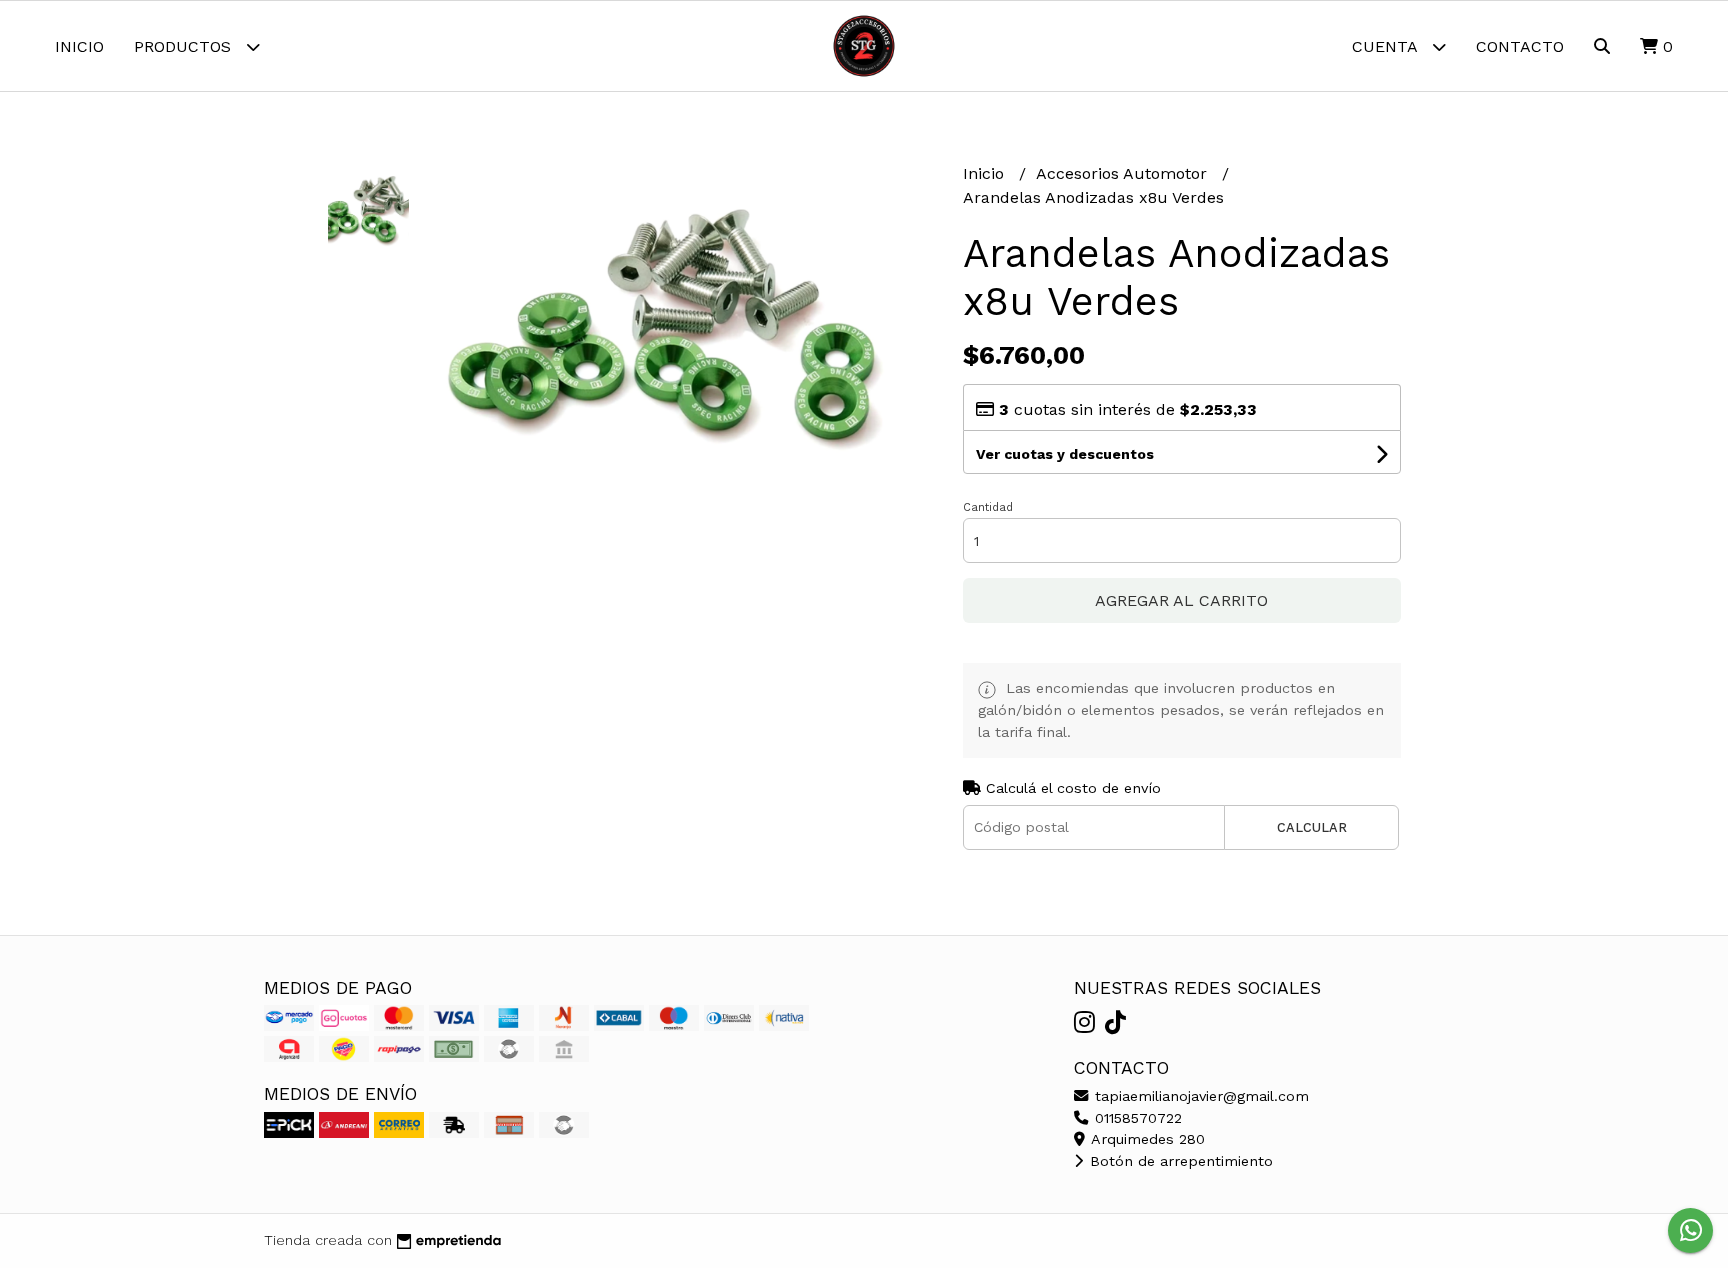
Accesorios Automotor (1124, 173)
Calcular (1312, 827)
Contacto (1520, 46)
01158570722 (1136, 1118)
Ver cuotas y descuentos (1065, 454)
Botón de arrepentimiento (1179, 1161)
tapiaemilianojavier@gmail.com (1199, 1096)
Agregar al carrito (1181, 600)
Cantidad (988, 507)
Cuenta (1387, 46)
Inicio (79, 46)
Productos (185, 46)
